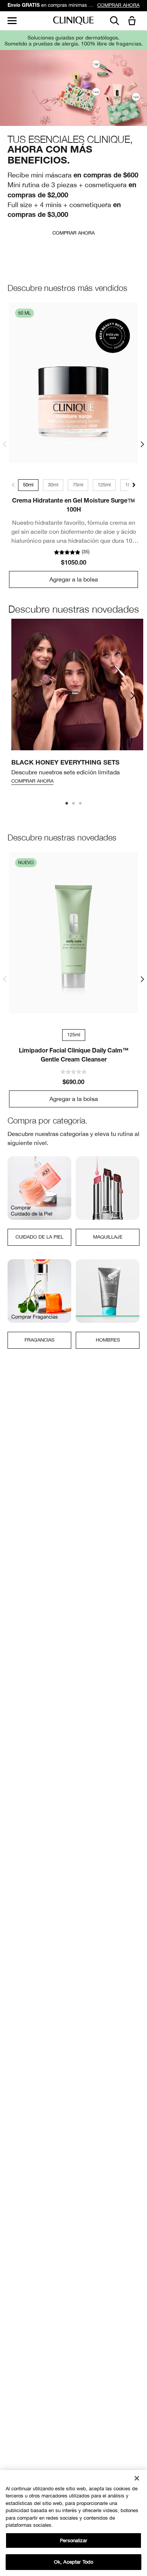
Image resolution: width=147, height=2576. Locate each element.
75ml (78, 485)
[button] (133, 21)
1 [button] (67, 804)
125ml (104, 485)
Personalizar (73, 2540)
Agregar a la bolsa (74, 579)
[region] (73, 2523)
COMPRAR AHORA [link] (118, 5)
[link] (73, 383)
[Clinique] (73, 21)
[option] (77, 704)
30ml (53, 485)
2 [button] (74, 804)
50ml (28, 485)
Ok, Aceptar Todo (73, 2562)
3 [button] (81, 804)
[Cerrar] (137, 2478)
